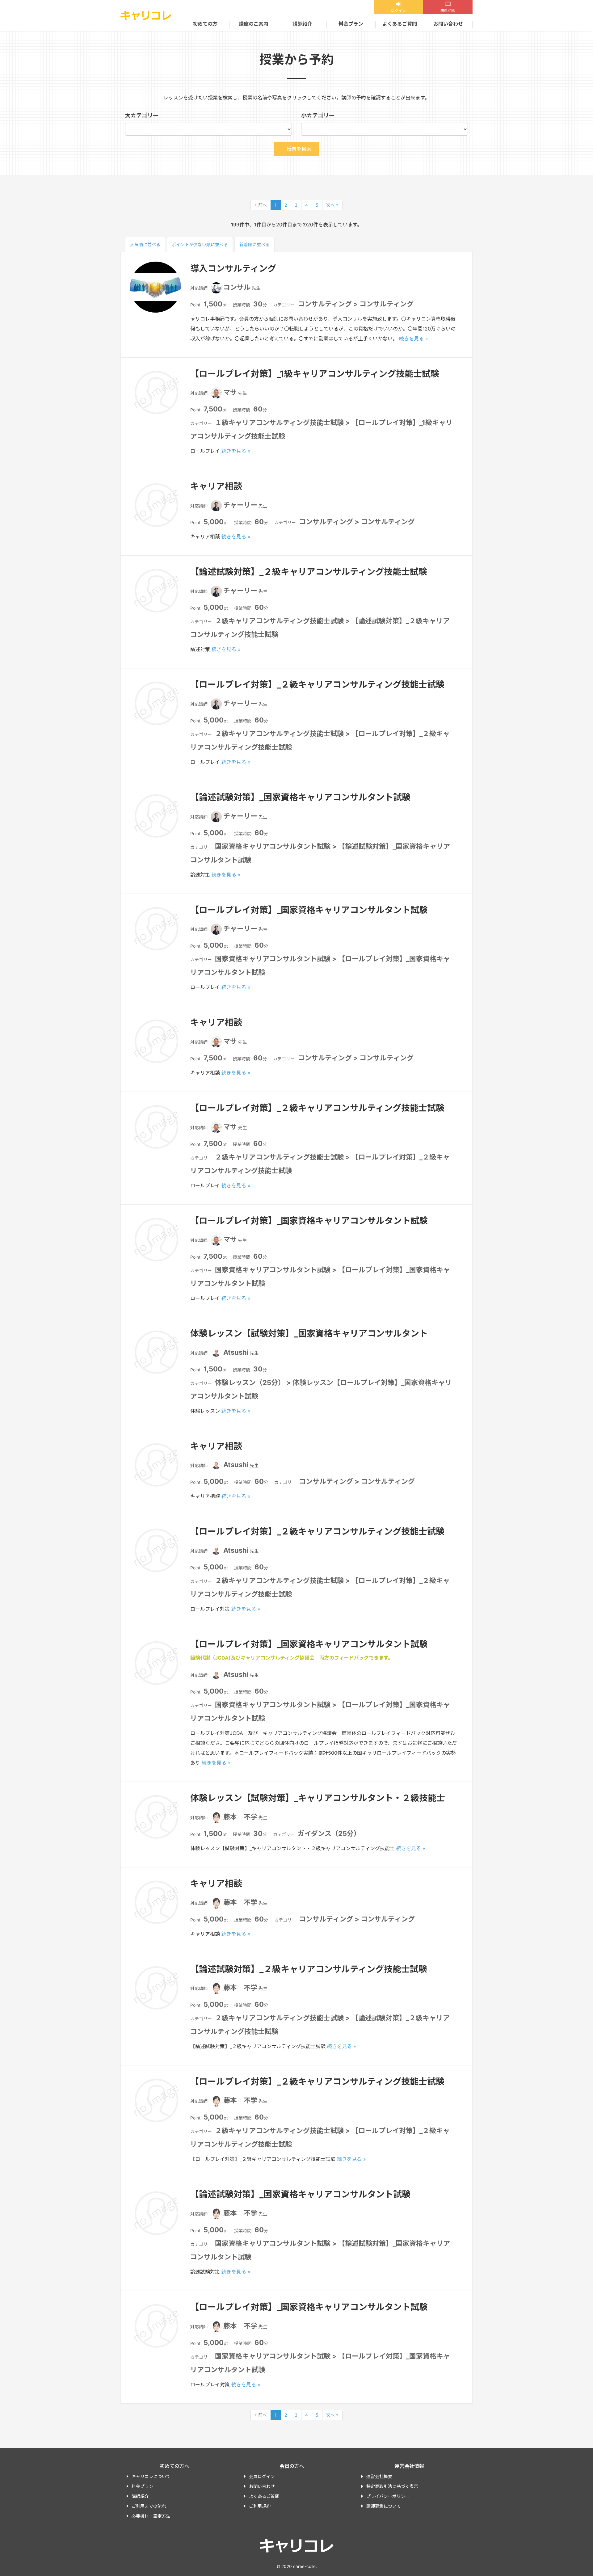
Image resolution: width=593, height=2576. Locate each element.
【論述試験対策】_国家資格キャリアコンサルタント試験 (300, 797)
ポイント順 (200, 244)
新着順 (254, 244)
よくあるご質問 (400, 24)
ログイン (398, 11)
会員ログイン (262, 2476)
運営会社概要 (379, 2476)
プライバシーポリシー (388, 2496)
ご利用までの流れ (149, 2506)
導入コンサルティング (233, 268)
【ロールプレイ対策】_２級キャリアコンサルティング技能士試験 (317, 684)
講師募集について (384, 2506)
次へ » (332, 205)
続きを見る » (414, 339)
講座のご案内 (254, 24)
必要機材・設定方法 (151, 2516)
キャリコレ (146, 15)
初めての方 (205, 24)
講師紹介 (302, 24)
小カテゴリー (318, 115)
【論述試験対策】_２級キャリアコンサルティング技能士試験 (309, 572)
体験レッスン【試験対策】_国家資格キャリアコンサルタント (309, 1333)
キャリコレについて (151, 2476)
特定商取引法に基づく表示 (392, 2486)
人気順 (145, 244)
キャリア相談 (216, 486)
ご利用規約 (260, 2506)
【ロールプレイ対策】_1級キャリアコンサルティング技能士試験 (315, 374)
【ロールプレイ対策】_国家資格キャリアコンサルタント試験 (309, 910)
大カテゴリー (142, 115)
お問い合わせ (448, 24)
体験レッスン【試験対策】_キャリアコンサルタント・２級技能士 (318, 1798)
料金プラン (351, 24)
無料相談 (448, 11)
